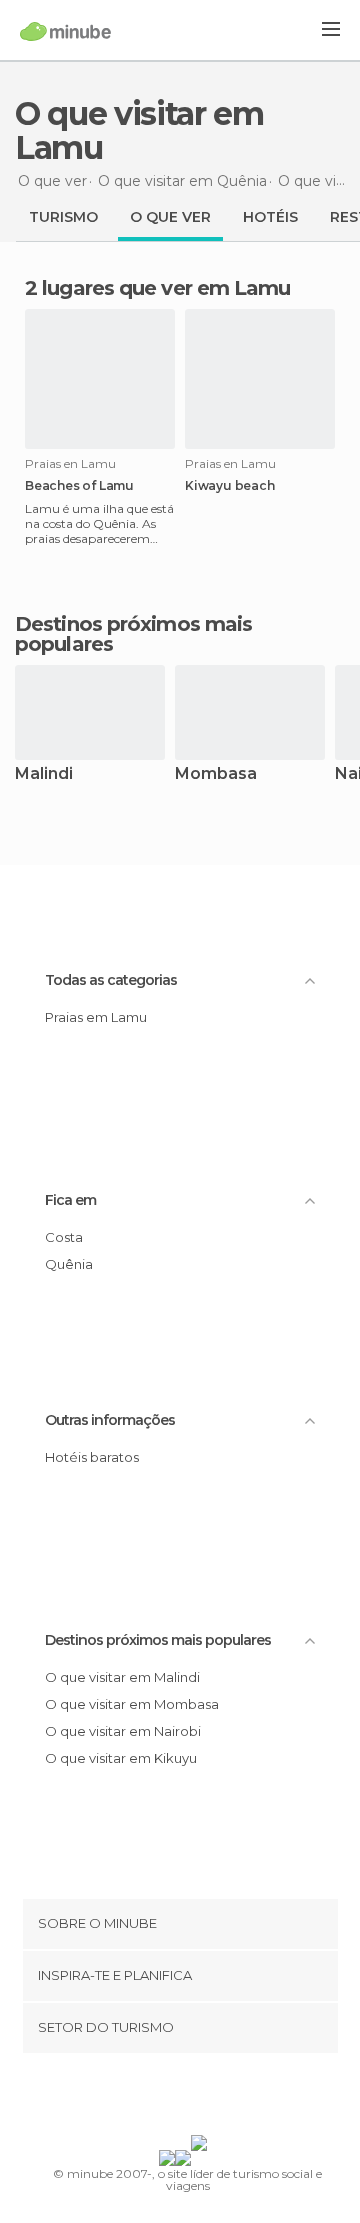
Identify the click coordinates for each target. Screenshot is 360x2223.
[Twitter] (175, 2098)
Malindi (44, 774)
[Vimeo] (201, 2098)
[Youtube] (227, 2098)
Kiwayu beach (230, 486)
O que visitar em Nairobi (123, 1731)
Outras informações (110, 1420)
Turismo (63, 217)
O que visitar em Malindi (122, 1677)
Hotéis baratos (92, 1457)
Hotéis (270, 217)
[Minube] (65, 31)
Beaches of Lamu (79, 486)
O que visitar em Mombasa (132, 1704)
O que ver (170, 217)
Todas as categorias (111, 980)
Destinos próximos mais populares (133, 634)
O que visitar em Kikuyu (121, 1758)
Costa (64, 1237)
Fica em (70, 1200)
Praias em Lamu (96, 1017)
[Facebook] (149, 2098)
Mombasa (216, 774)
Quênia (69, 1264)
